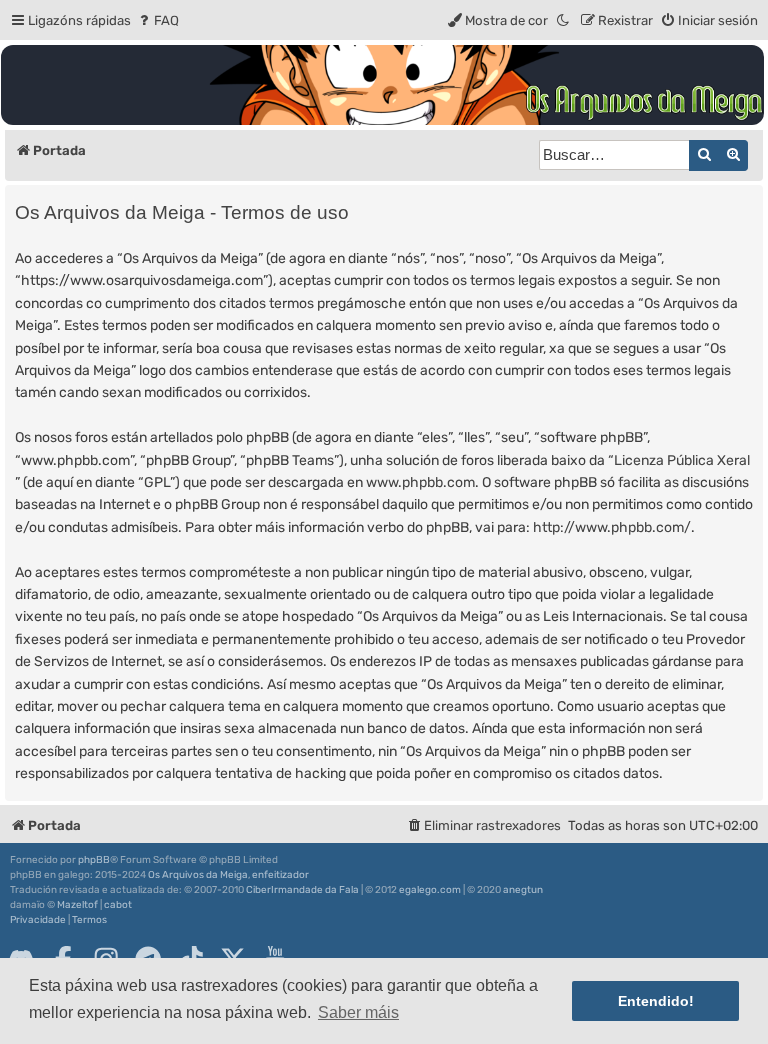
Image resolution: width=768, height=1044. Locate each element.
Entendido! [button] (656, 1001)
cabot (118, 905)
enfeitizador (280, 875)
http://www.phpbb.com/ (612, 527)
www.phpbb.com (420, 482)
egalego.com (430, 890)
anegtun (523, 890)
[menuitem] (157, 20)
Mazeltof (77, 905)
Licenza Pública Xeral (682, 460)
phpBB (94, 860)
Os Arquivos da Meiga (198, 875)
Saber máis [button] (358, 1012)
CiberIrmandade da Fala (302, 890)
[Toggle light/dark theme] (564, 20)
